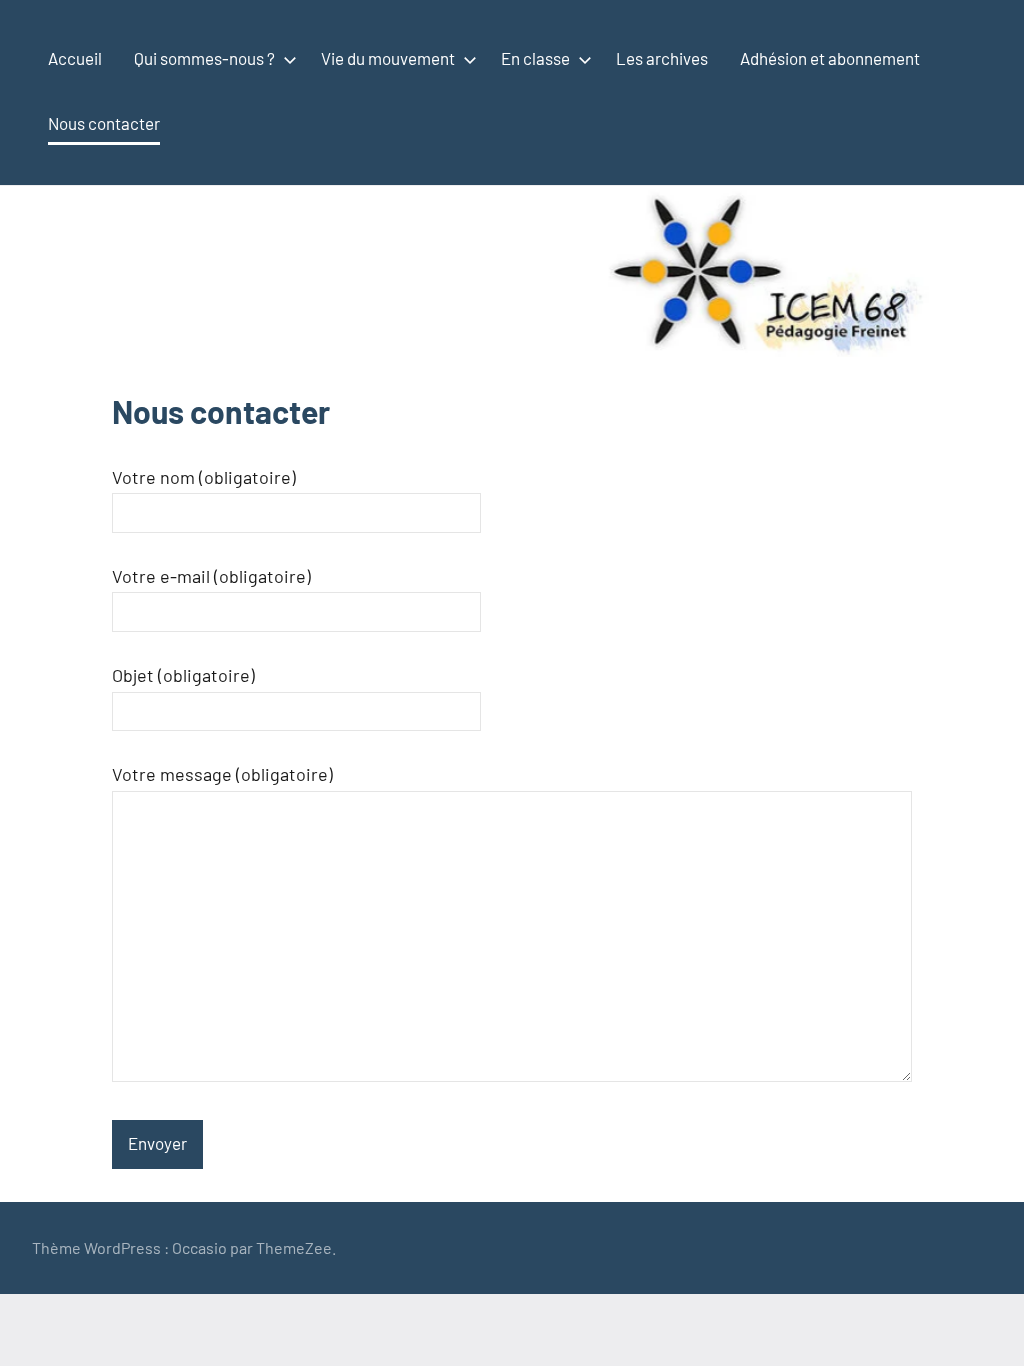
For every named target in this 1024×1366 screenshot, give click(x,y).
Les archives (662, 58)
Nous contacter (104, 123)
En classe (535, 58)
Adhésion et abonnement (830, 58)
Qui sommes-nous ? (204, 58)
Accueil (75, 58)
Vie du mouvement (388, 58)
